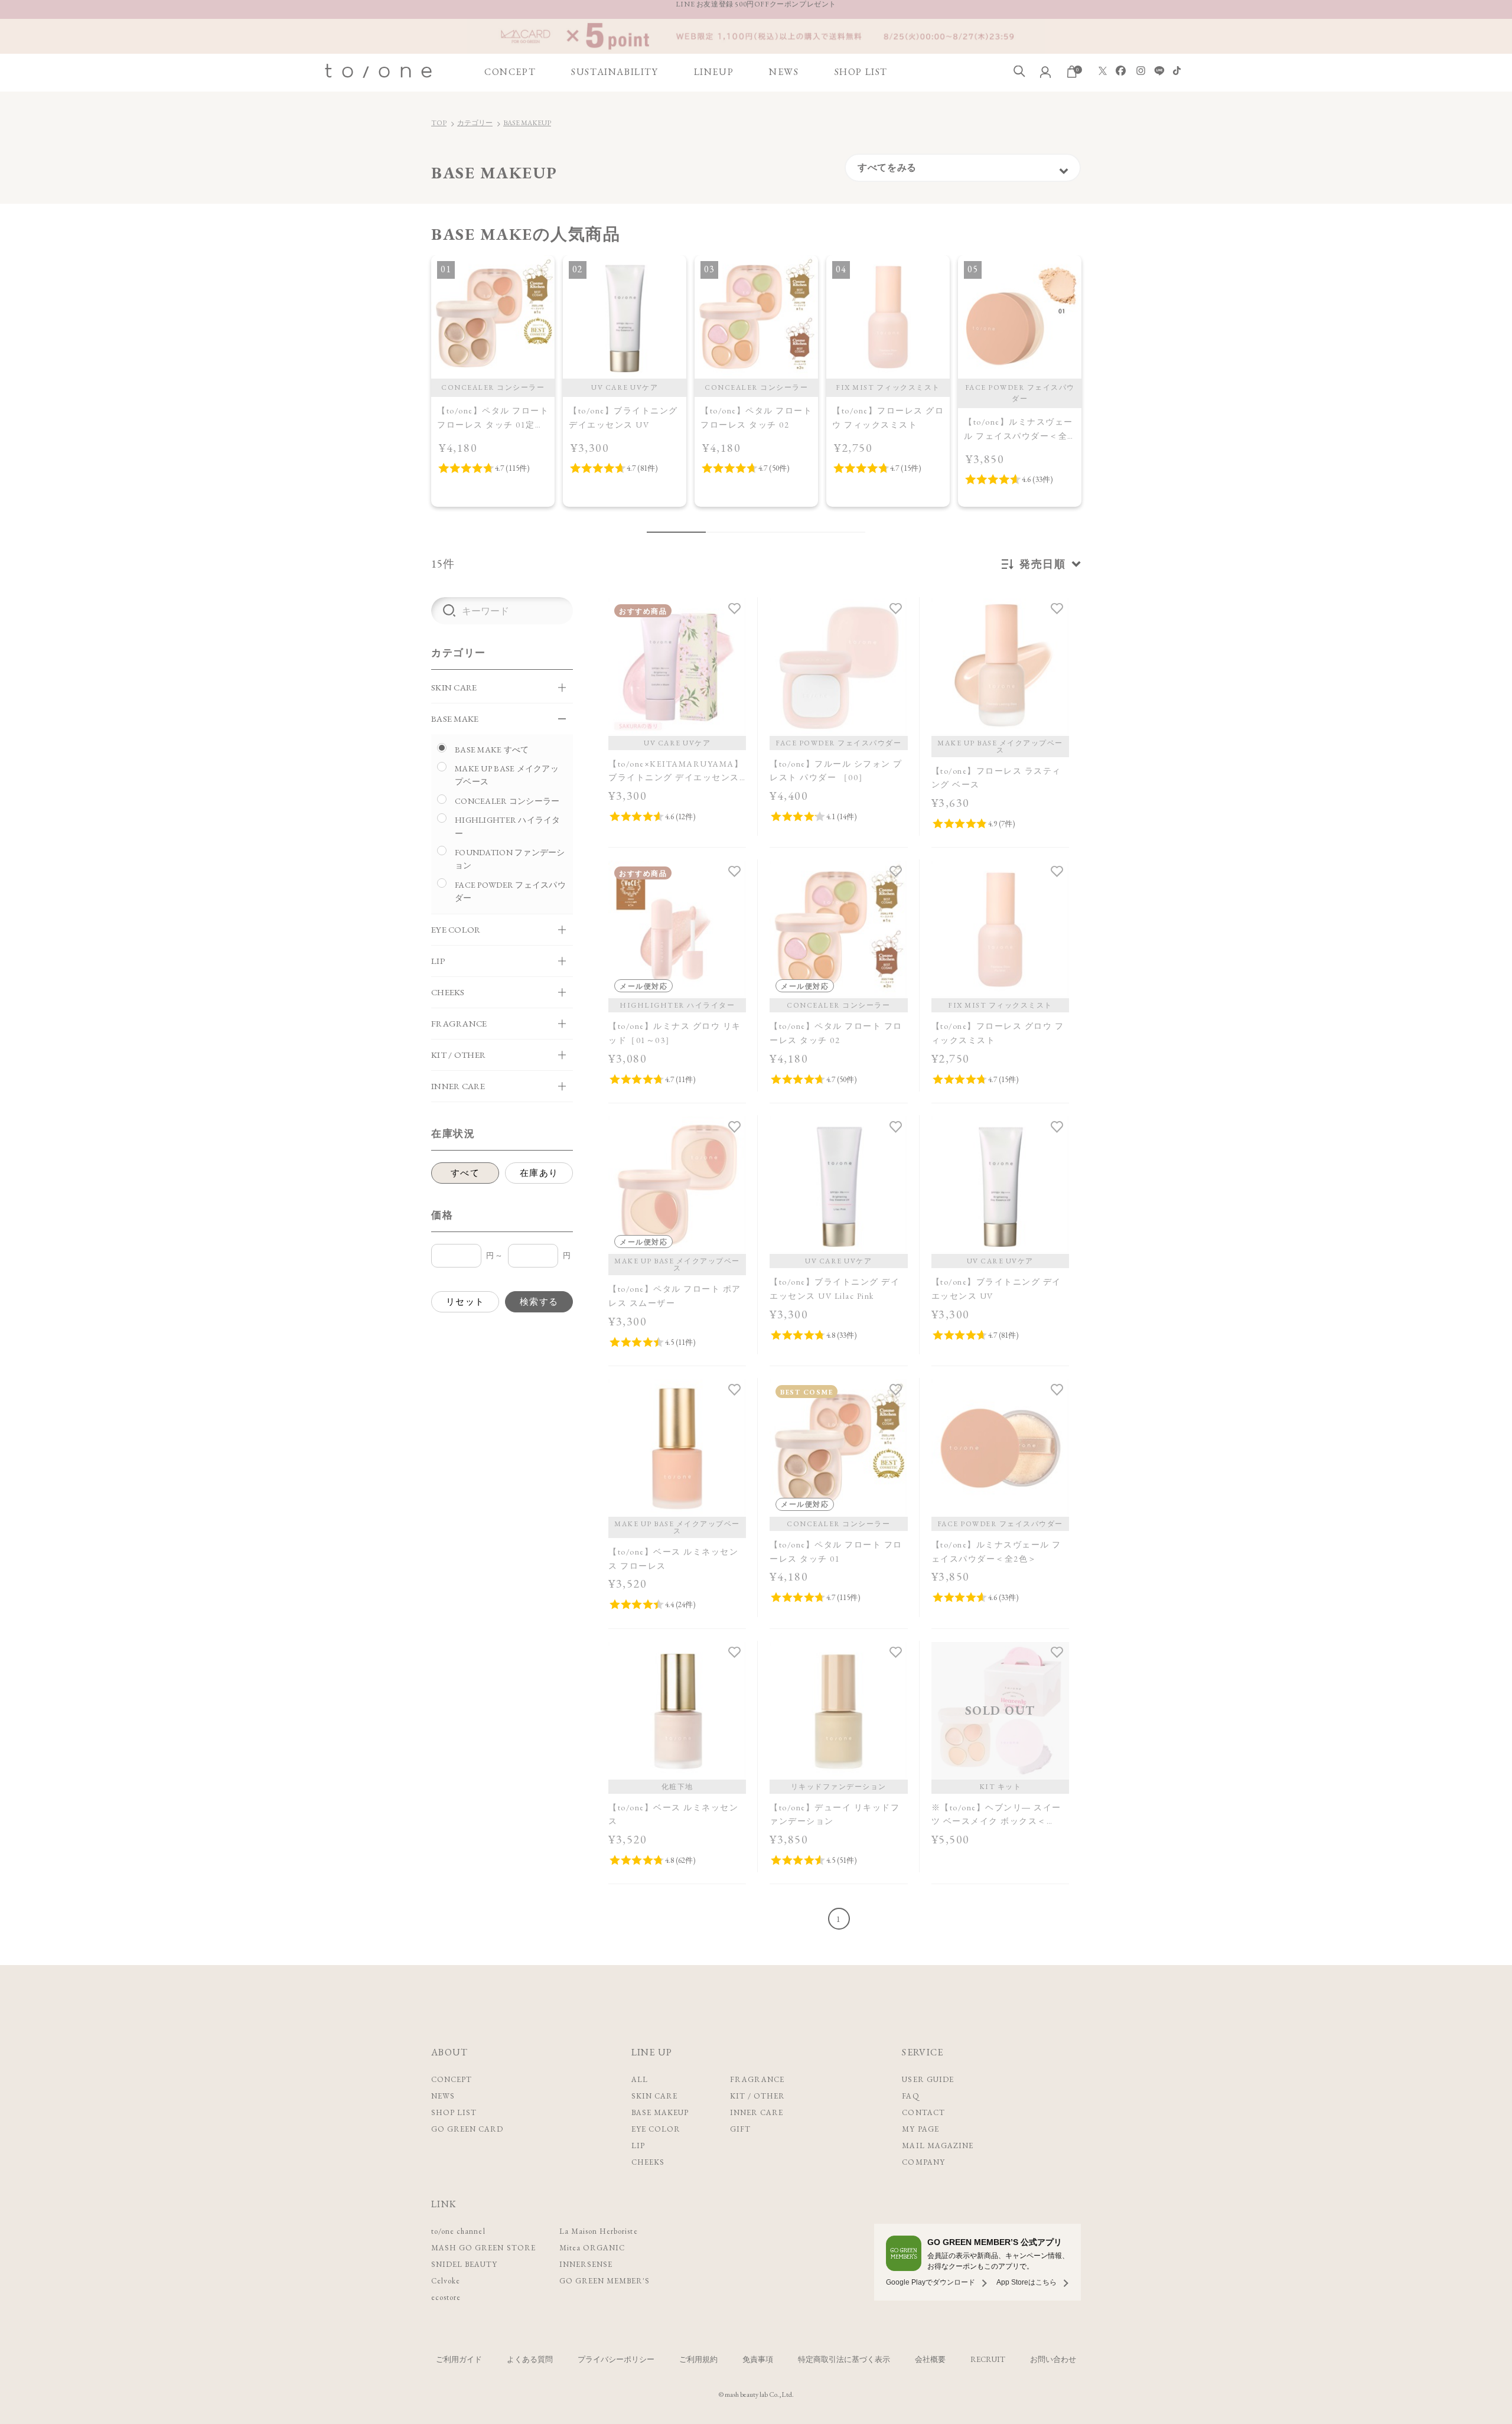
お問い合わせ (1053, 2359)
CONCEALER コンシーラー (507, 801)
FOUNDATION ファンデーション (510, 859)
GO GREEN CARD (467, 2129)
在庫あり (539, 1173)
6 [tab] (786, 532)
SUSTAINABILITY (615, 72)
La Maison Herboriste (599, 2231)
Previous (418, 395)
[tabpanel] (493, 381)
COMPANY (923, 2162)
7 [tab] (803, 532)
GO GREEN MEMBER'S (605, 2281)
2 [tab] (715, 532)
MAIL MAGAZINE (938, 2146)
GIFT (740, 2129)
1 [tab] (676, 532)
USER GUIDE (928, 2079)
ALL (640, 2079)
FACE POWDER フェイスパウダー (510, 891)
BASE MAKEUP (527, 123)
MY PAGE (920, 2129)
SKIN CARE (654, 2096)
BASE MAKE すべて (492, 750)
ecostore (446, 2297)
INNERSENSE (586, 2264)
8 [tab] (821, 532)
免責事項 (758, 2359)
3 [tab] (732, 532)
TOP (439, 123)
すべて (465, 1173)
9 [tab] (839, 532)
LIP (638, 2146)
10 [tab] (856, 532)
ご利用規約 (698, 2359)
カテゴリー (475, 123)
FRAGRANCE (757, 2079)
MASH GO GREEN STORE (483, 2248)
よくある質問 (530, 2359)
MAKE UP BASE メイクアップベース (507, 775)
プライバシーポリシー (616, 2359)
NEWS (784, 72)
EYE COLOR (656, 2129)
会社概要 (930, 2359)
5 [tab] (768, 532)
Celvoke (446, 2281)
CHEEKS (648, 2162)
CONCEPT (510, 72)
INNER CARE (757, 2112)
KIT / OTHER (757, 2096)
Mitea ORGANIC (592, 2248)
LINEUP (714, 72)
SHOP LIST (861, 72)
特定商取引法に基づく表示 (844, 2359)
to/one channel (458, 2231)
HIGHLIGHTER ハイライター (508, 826)
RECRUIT (988, 2359)
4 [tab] (750, 532)
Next (1094, 395)
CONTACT (923, 2112)
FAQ (910, 2096)
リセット (465, 1301)
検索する (539, 1301)
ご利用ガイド (459, 2359)
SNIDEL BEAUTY (465, 2264)
